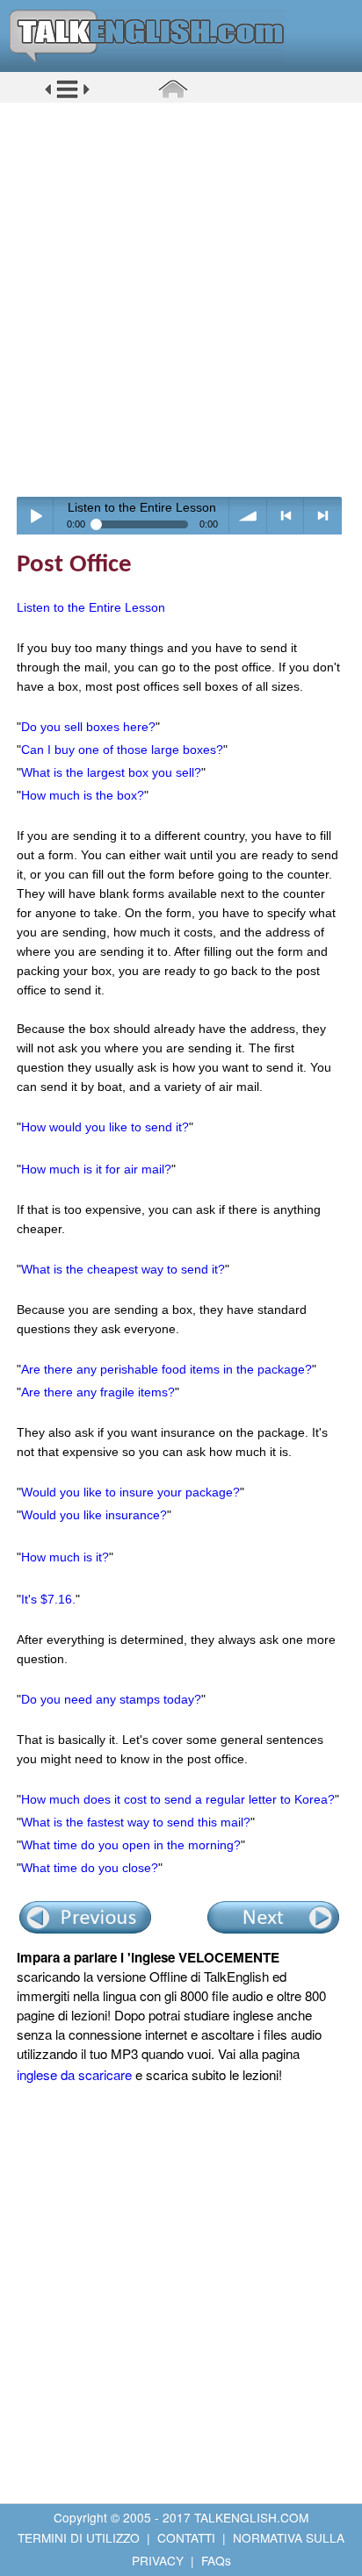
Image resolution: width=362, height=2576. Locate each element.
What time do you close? (90, 1868)
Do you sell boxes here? (88, 727)
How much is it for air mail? (96, 1169)
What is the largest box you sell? (111, 772)
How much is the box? (83, 795)
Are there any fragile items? (98, 1392)
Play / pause (36, 516)
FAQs (216, 2560)
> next (323, 516)
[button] (67, 96)
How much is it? (65, 1557)
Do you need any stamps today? (111, 1699)
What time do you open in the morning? (131, 1845)
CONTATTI (186, 2537)
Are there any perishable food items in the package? (167, 1369)
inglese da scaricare (74, 2074)
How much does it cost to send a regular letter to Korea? (178, 1799)
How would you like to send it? (105, 1127)
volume (248, 516)
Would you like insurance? (94, 1515)
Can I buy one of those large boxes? (122, 750)
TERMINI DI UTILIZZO (79, 2537)
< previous (286, 516)
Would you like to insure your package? (130, 1492)
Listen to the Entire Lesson (91, 607)
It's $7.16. (48, 1599)
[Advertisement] (181, 299)
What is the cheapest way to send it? (123, 1269)
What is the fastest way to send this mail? (136, 1822)
